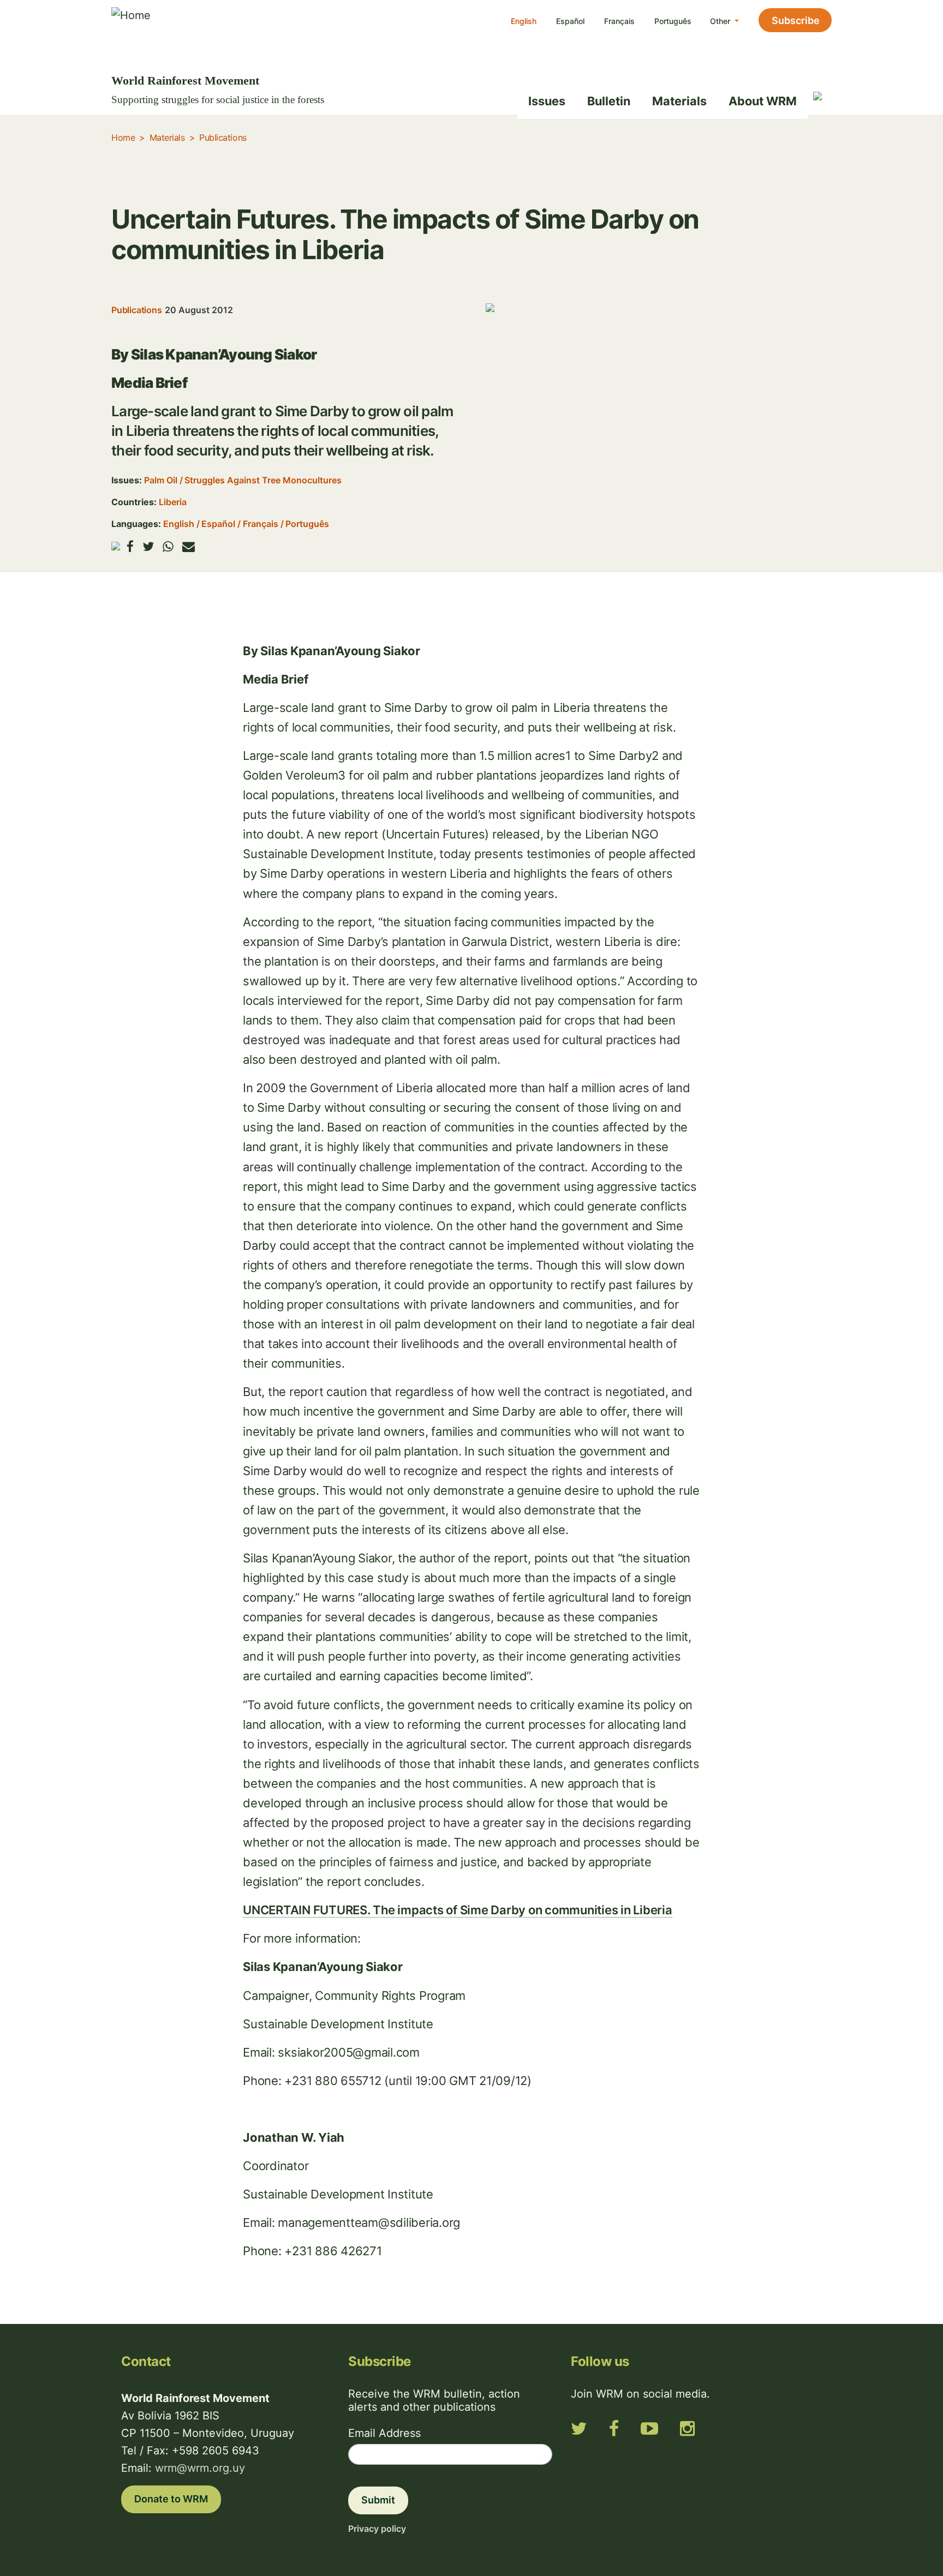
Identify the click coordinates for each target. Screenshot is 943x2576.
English (524, 21)
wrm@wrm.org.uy (200, 2468)
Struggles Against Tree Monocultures (263, 480)
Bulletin (609, 101)
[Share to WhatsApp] (168, 546)
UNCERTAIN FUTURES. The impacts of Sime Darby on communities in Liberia (458, 1910)
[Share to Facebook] (130, 546)
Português (673, 21)
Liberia (173, 502)
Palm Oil (161, 480)
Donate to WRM (171, 2499)
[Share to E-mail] (189, 546)
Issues (547, 101)
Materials (679, 101)
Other (721, 21)
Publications (223, 137)
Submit (378, 2500)
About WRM (763, 101)
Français (619, 21)
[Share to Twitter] (148, 546)
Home (123, 137)
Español (570, 21)
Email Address (384, 2433)
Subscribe (796, 20)
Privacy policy (377, 2529)
